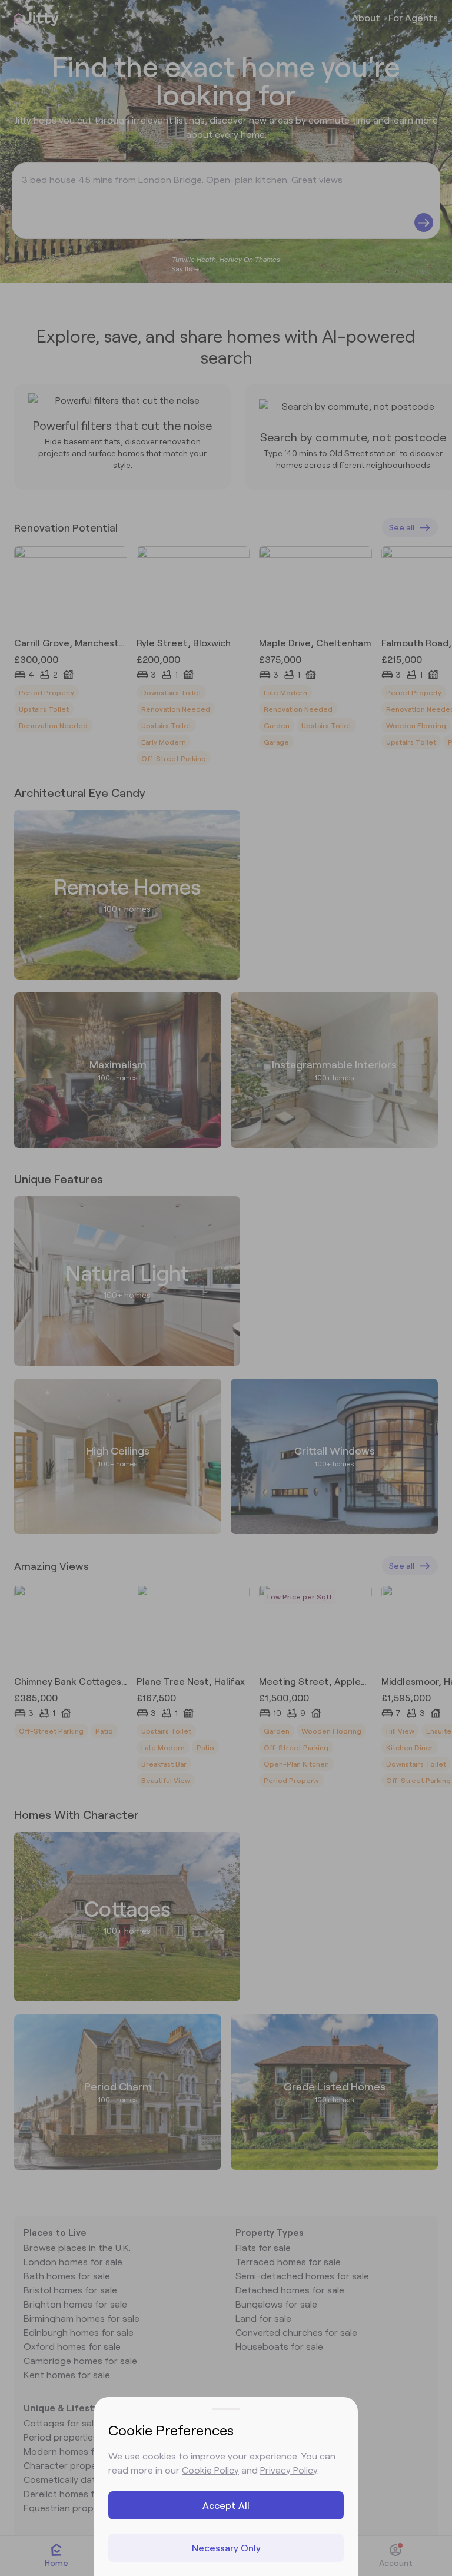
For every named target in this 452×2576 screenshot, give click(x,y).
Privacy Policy (289, 2470)
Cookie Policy (210, 2470)
